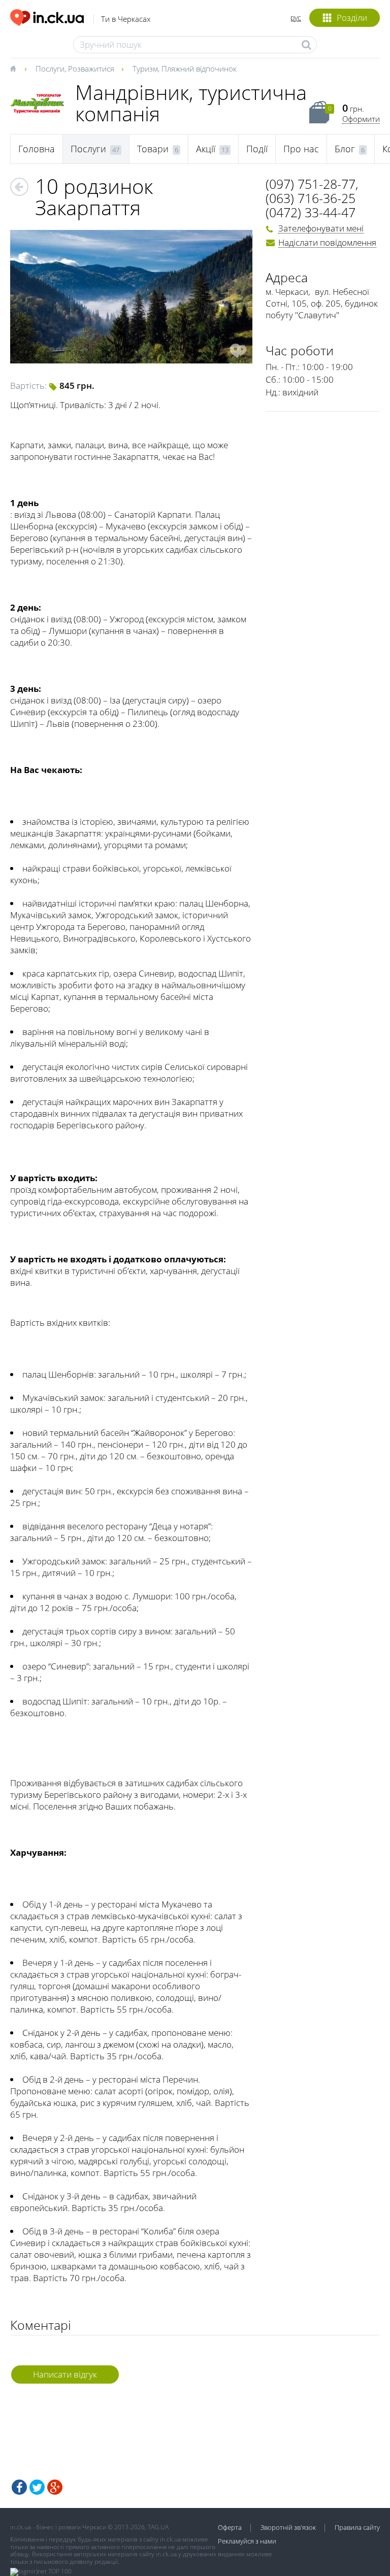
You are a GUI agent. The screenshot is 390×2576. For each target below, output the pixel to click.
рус (296, 18)
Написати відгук (65, 2374)
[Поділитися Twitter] (37, 2487)
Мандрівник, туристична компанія (191, 103)
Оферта (230, 2527)
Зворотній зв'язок (288, 2527)
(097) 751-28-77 (311, 184)
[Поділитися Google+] (55, 2487)
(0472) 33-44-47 (311, 212)
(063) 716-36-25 (311, 198)
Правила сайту (357, 2527)
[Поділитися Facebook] (19, 2487)
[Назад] (19, 187)
